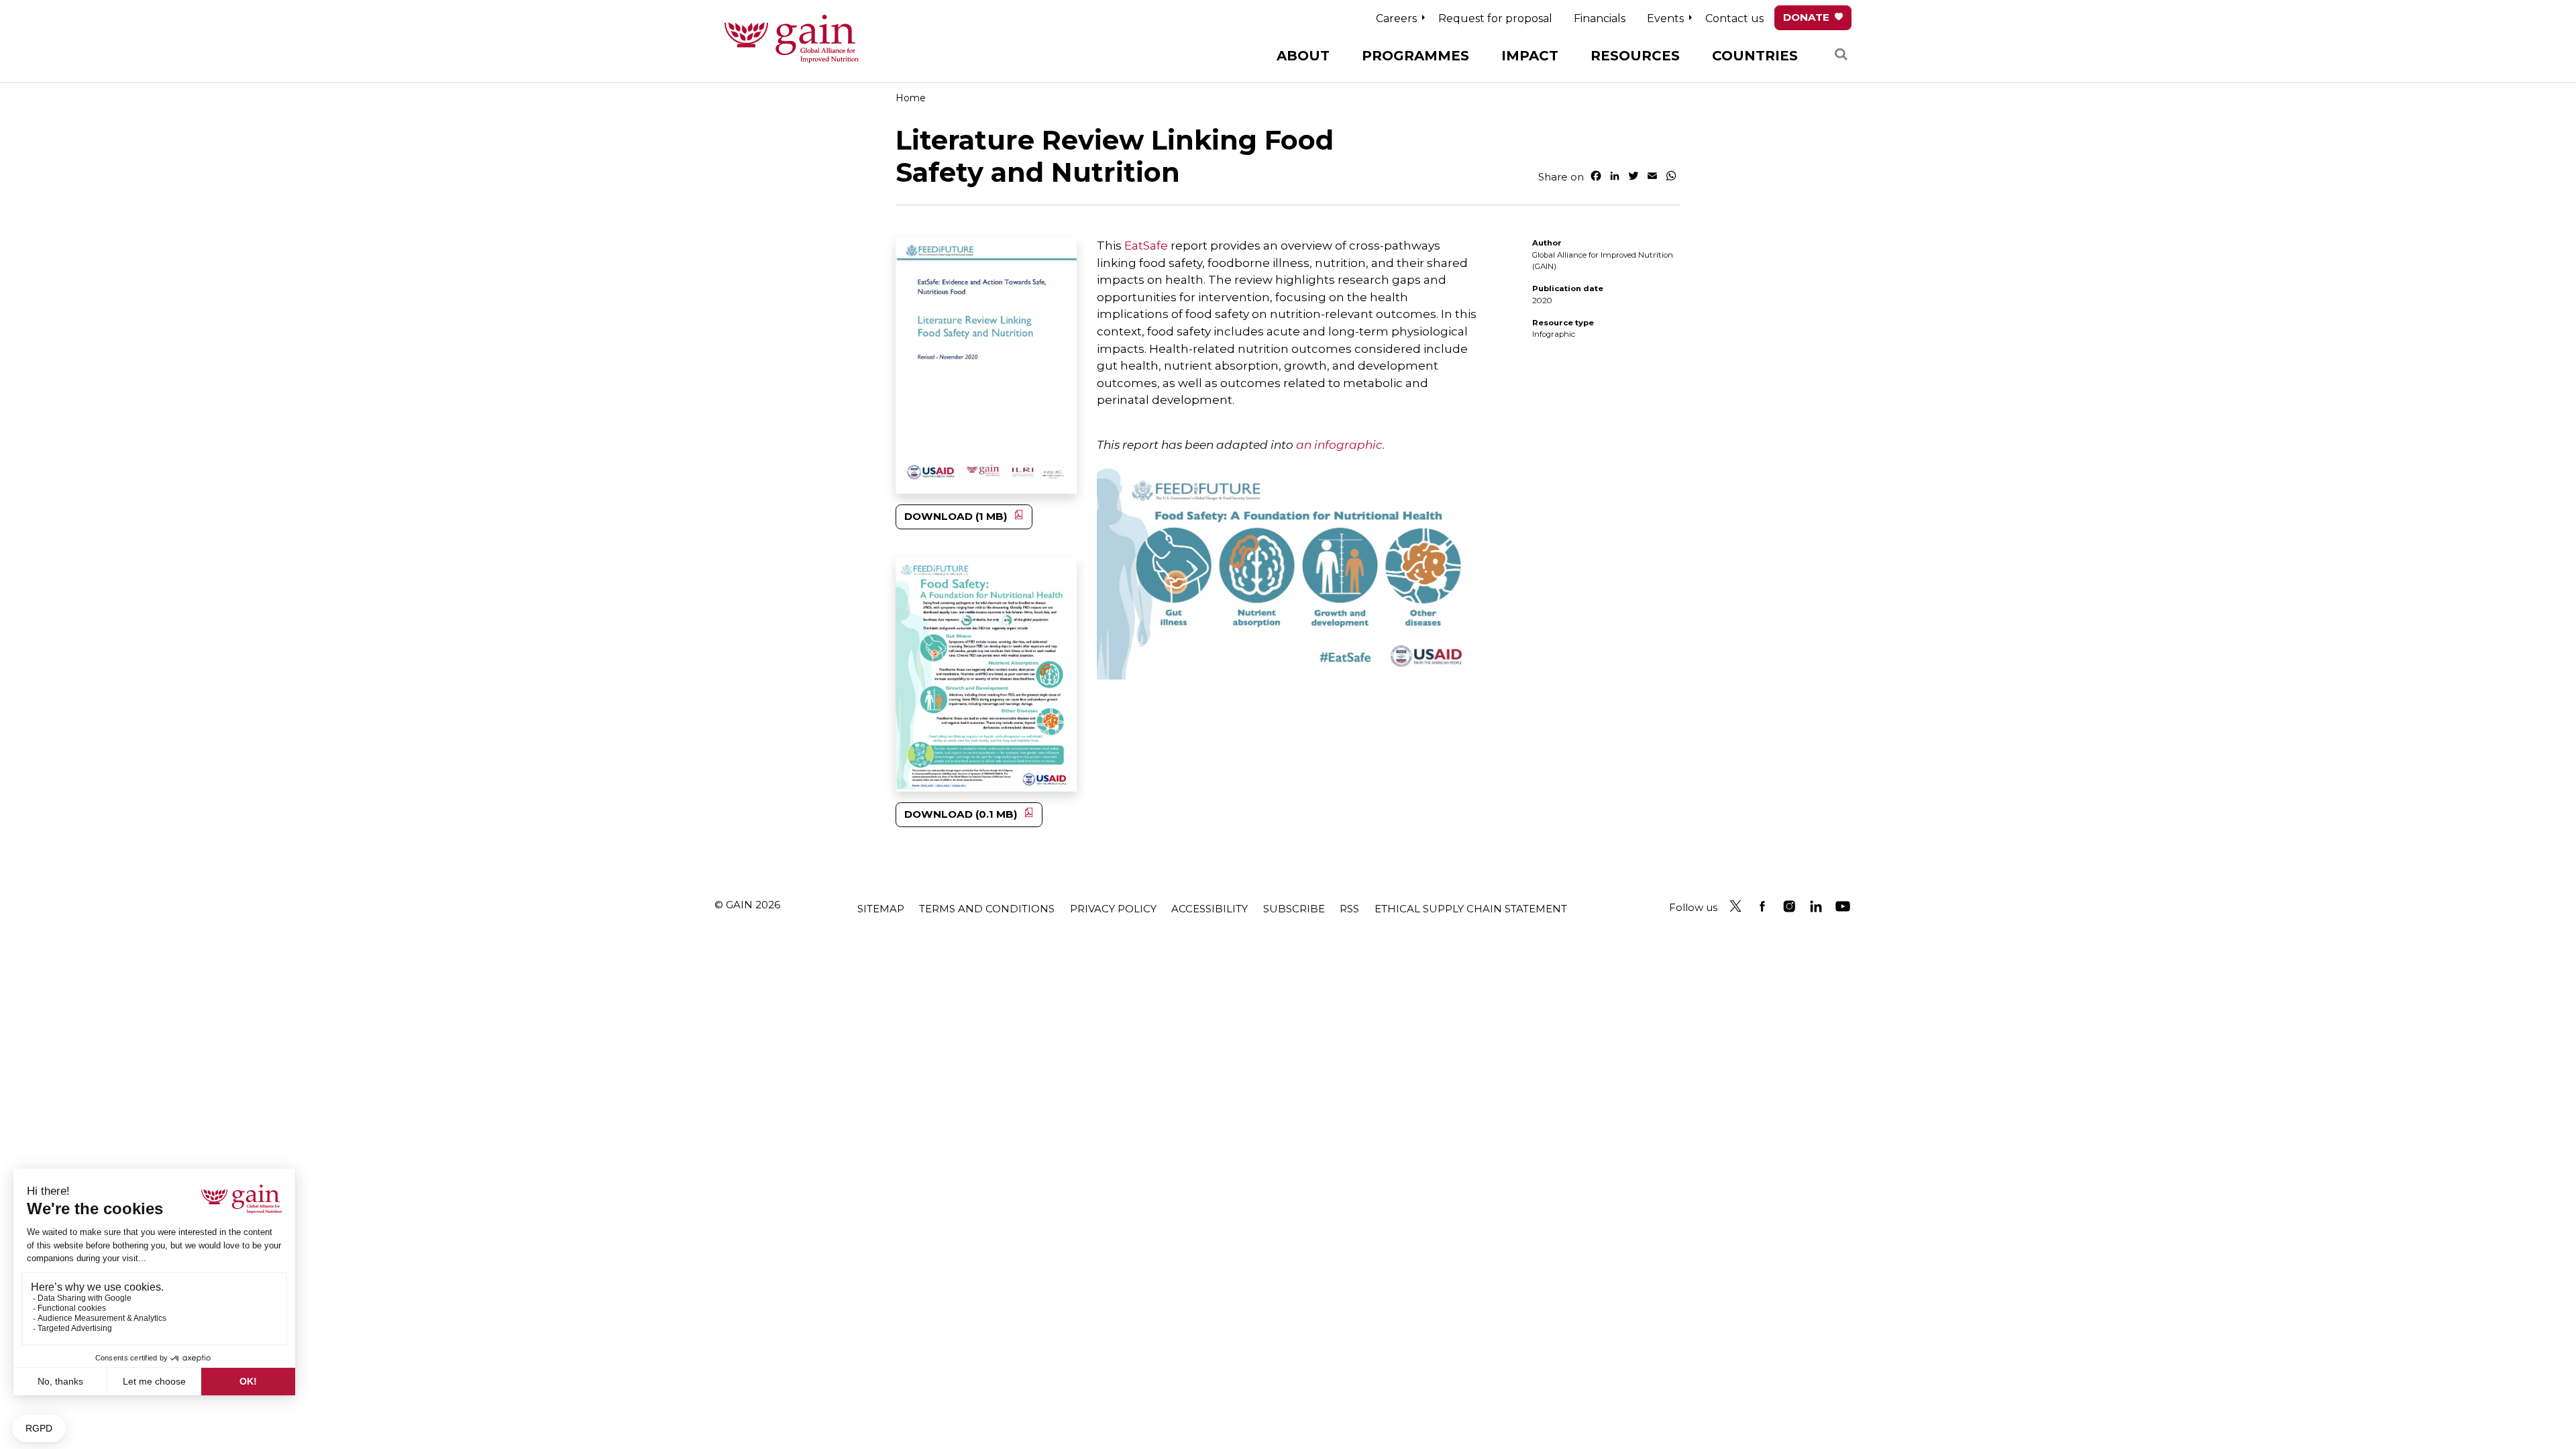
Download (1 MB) (956, 516)
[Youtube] (1843, 906)
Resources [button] (1635, 56)
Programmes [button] (1415, 56)
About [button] (1303, 56)
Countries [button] (1755, 56)
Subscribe (1294, 909)
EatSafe (1146, 246)
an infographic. (1341, 445)
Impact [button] (1530, 56)
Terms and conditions (987, 909)
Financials (1600, 18)
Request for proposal (1495, 18)
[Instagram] (1789, 906)
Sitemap (881, 909)
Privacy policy (1113, 909)
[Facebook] (1762, 906)
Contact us (1734, 18)
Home (911, 98)
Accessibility (1210, 909)
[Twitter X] (1735, 906)
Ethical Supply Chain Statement (1471, 909)
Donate (1806, 17)
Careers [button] (1396, 18)
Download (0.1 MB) (961, 814)
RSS (1349, 909)
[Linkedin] (1816, 906)
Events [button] (1665, 18)
